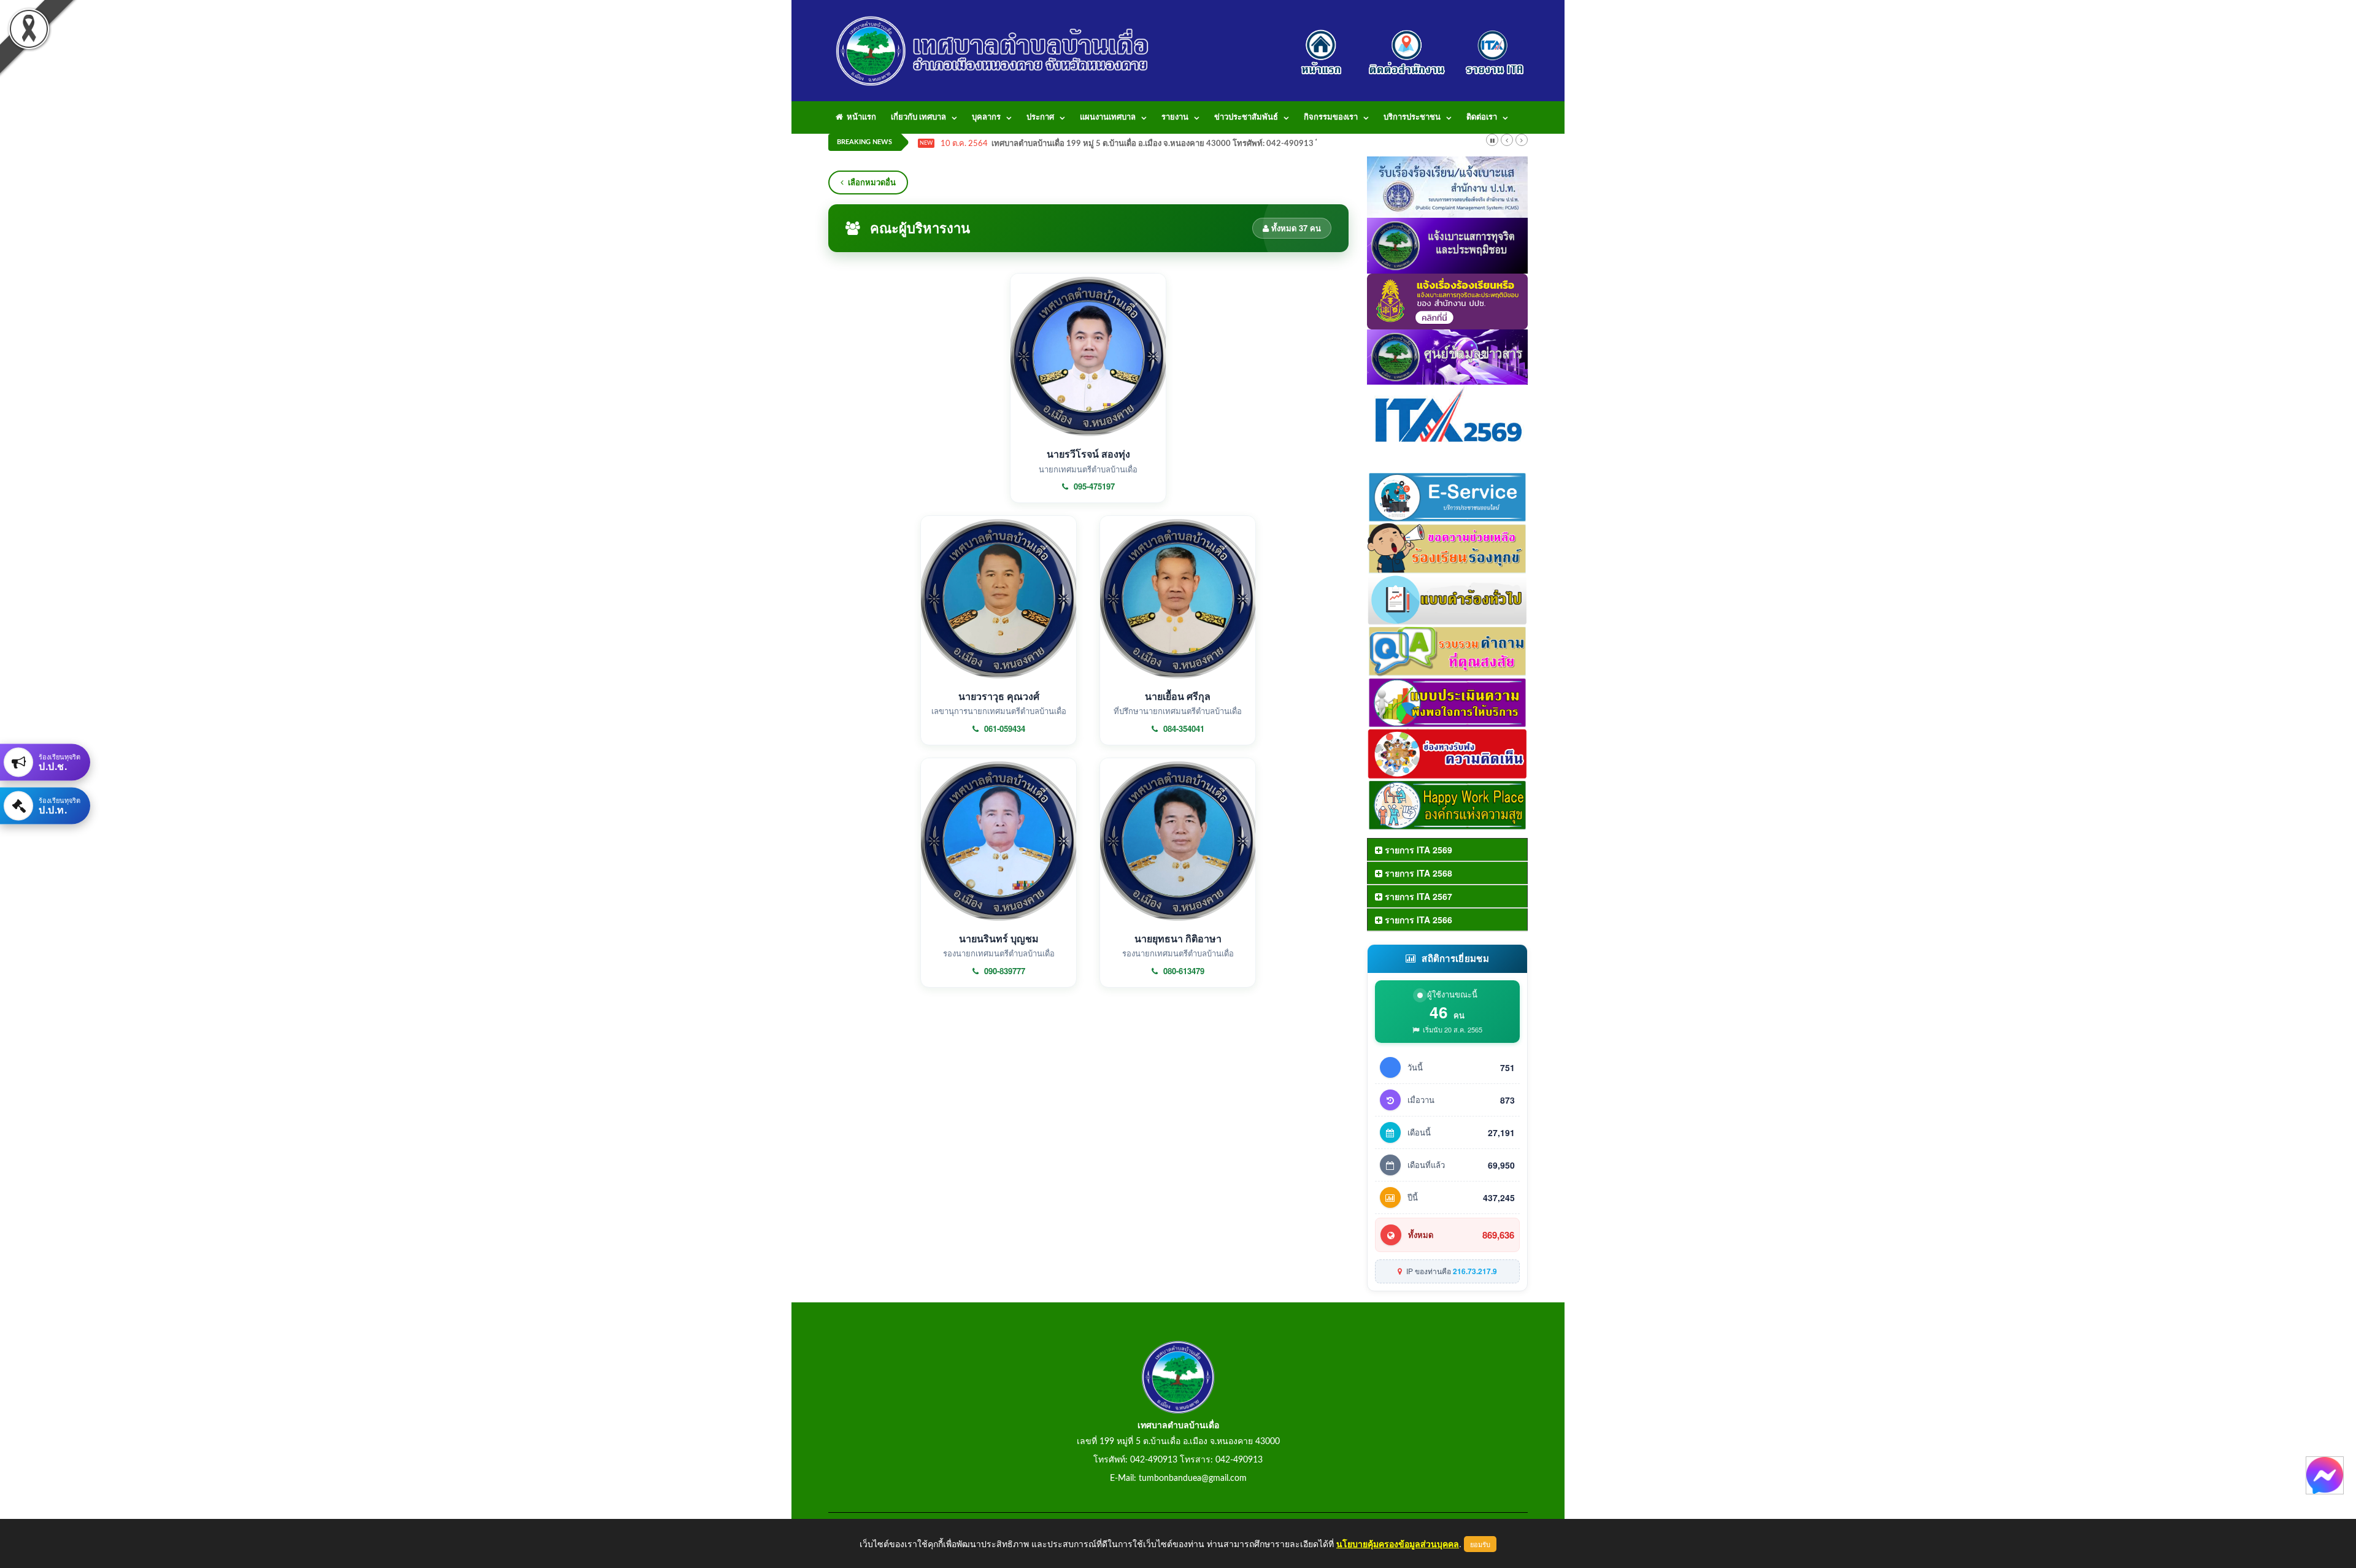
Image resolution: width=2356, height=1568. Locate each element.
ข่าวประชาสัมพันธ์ (1246, 117)
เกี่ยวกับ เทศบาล (918, 117)
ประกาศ (1040, 117)
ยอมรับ (1480, 1544)
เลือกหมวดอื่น (872, 182)
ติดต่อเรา (1482, 117)
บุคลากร (986, 117)
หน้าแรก (860, 117)
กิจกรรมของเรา (1331, 117)
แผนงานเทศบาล (1108, 117)
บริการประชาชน (1412, 117)
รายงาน (1175, 117)
